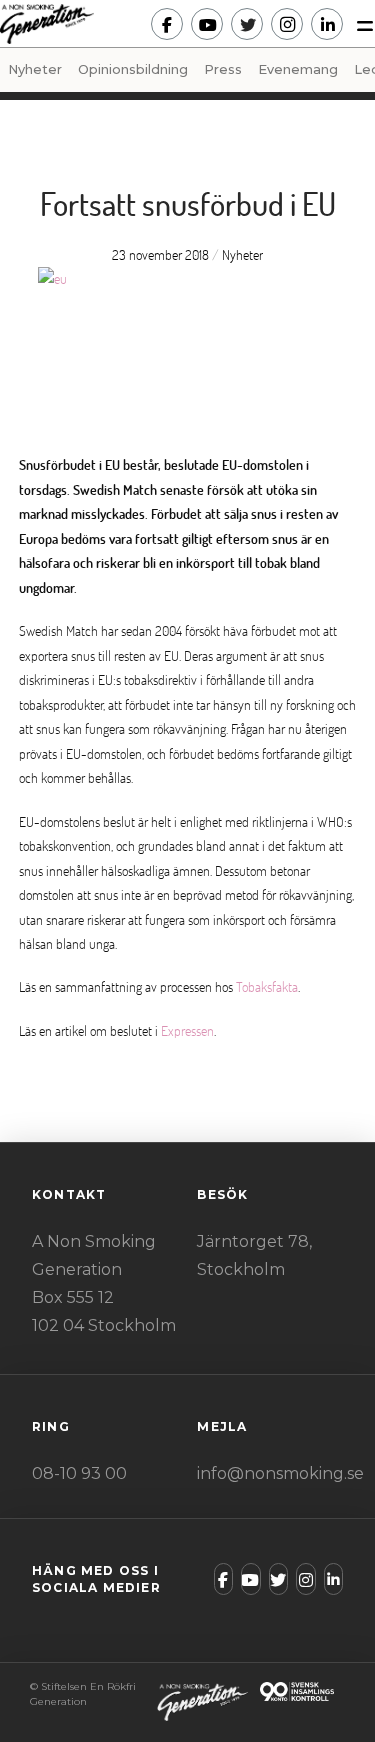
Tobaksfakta (267, 986)
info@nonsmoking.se (280, 1473)
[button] (359, 24)
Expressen (187, 1030)
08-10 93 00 (79, 1473)
